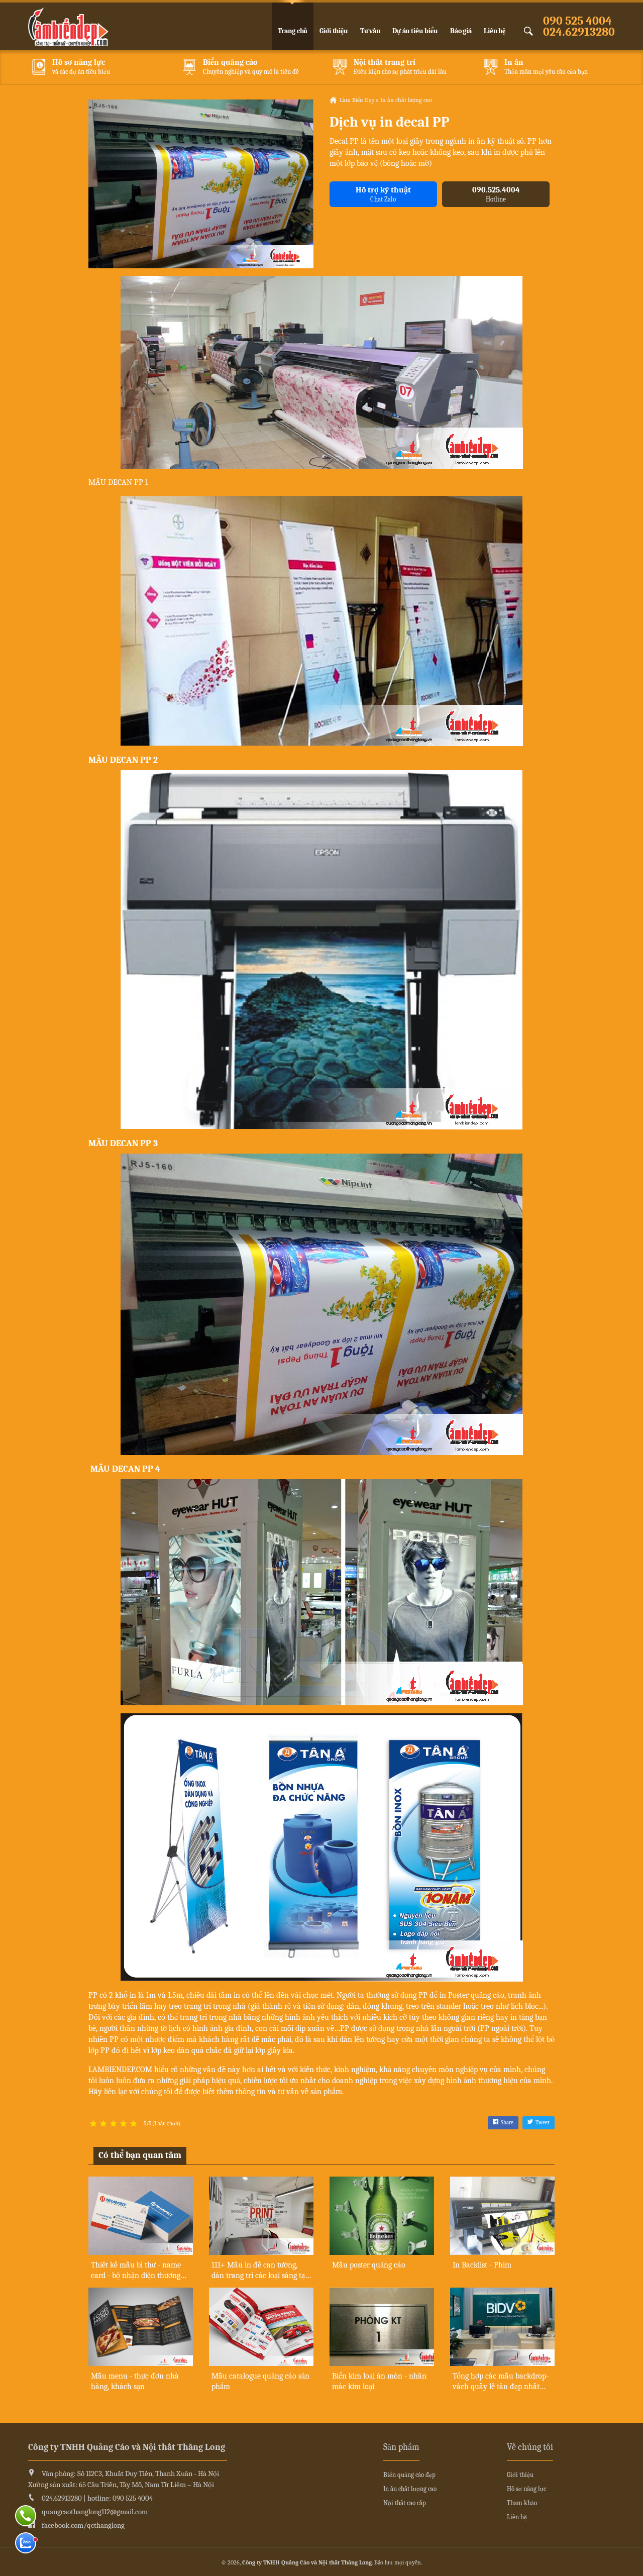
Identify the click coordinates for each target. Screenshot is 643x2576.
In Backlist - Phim (482, 2265)
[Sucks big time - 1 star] (93, 2124)
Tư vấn (370, 31)
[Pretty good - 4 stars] (124, 2124)
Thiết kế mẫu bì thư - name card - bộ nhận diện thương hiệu (136, 2276)
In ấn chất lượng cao (410, 2489)
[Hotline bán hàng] (26, 2516)
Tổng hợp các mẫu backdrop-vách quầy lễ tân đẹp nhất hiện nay (501, 2387)
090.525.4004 (496, 194)
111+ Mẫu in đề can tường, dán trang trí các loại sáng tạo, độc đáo (261, 2276)
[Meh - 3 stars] (114, 2124)
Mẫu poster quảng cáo (369, 2265)
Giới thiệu (334, 31)
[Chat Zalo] (26, 2543)
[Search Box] (530, 31)
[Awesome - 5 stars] (134, 2124)
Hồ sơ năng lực (526, 2489)
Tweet (543, 2123)
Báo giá (461, 31)
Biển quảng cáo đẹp (409, 2475)
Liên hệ (495, 31)
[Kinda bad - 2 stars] (103, 2124)
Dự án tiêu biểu (415, 31)
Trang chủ (293, 31)
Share (507, 2123)
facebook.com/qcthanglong (83, 2525)
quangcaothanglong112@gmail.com (95, 2512)
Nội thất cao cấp (405, 2503)
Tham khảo (522, 2503)
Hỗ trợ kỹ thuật (383, 194)
